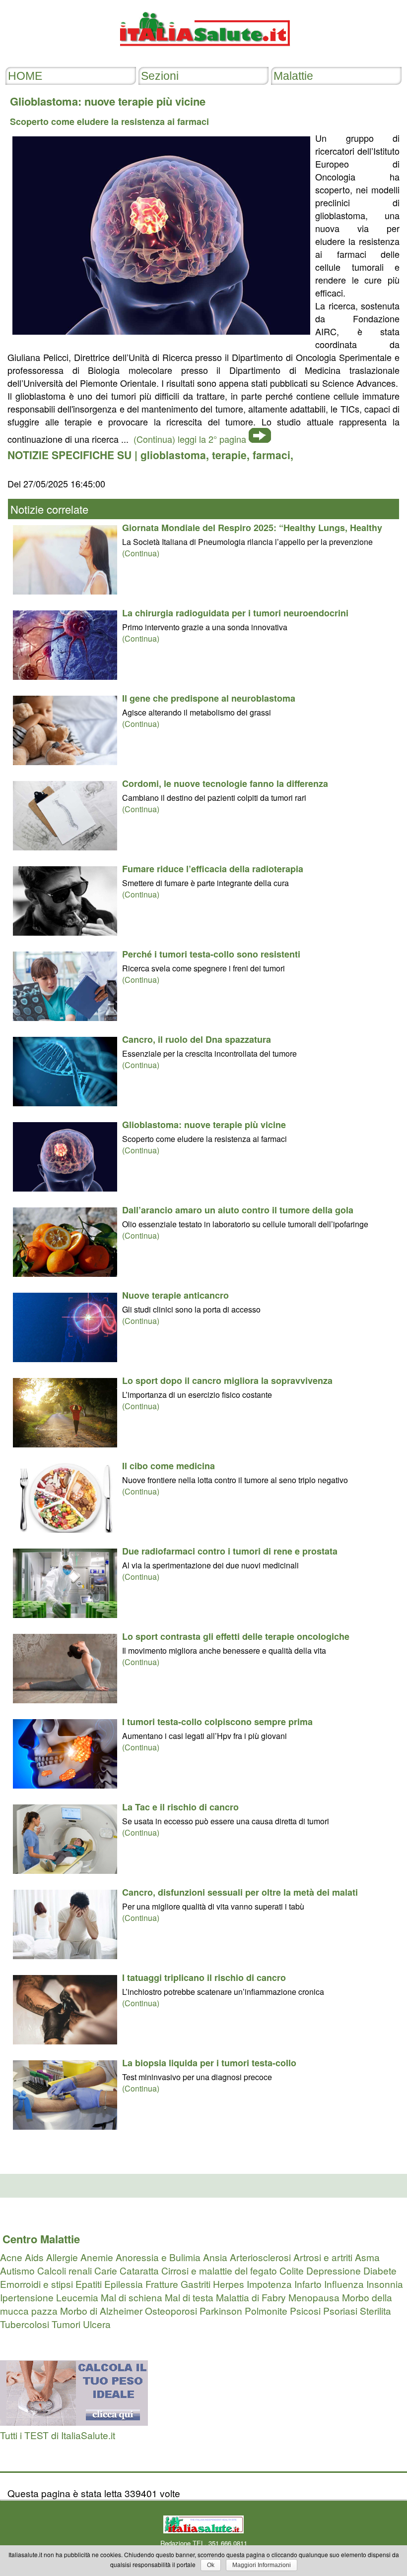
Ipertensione (27, 2297)
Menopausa (314, 2297)
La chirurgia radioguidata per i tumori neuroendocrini (235, 613)
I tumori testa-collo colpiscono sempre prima (217, 1722)
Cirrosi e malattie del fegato (219, 2270)
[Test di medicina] (74, 2422)
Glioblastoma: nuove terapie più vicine (204, 1125)
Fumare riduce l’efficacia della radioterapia (213, 869)
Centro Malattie (41, 2239)
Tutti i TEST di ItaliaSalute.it (58, 2435)
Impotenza (269, 2284)
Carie (106, 2270)
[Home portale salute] (203, 55)
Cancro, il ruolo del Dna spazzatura (197, 1039)
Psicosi (305, 2310)
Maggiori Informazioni (262, 2565)
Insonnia (385, 2284)
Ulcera (97, 2324)
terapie (229, 455)
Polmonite (266, 2310)
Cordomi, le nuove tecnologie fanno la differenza (225, 783)
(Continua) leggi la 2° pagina (190, 439)
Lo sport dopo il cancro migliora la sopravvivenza (227, 1380)
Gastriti (196, 2284)
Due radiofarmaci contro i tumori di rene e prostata (230, 1551)
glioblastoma (173, 455)
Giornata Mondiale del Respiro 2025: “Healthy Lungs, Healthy (252, 528)
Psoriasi (340, 2310)
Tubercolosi (25, 2324)
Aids (34, 2257)
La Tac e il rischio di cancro (180, 1807)
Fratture (162, 2284)
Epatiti (89, 2284)
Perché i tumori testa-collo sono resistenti (211, 954)
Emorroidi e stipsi (36, 2284)
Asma (367, 2257)
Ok (211, 2565)
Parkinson (221, 2310)
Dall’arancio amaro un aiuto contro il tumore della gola (238, 1210)
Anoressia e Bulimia (158, 2257)
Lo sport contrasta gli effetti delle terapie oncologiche (236, 1636)
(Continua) (141, 553)
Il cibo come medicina (169, 1466)
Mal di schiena (132, 2297)
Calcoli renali (65, 2270)
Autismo (17, 2270)
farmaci (271, 455)
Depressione (334, 2270)
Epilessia (124, 2284)
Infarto (308, 2284)
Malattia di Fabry (251, 2297)
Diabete (380, 2270)
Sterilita (375, 2310)
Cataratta (139, 2270)
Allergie (62, 2257)
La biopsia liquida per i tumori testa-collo (209, 2063)
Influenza (344, 2284)
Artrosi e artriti (323, 2257)
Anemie (97, 2257)
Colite (292, 2270)
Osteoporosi (171, 2310)
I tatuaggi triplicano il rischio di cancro (204, 1977)
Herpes (229, 2284)
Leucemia (77, 2297)
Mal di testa (189, 2297)
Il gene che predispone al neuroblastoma (209, 698)
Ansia (215, 2257)
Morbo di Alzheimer (101, 2310)
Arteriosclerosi (260, 2257)
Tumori (66, 2324)
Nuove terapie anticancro (175, 1295)
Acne (11, 2257)
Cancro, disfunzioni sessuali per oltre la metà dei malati (240, 1892)
